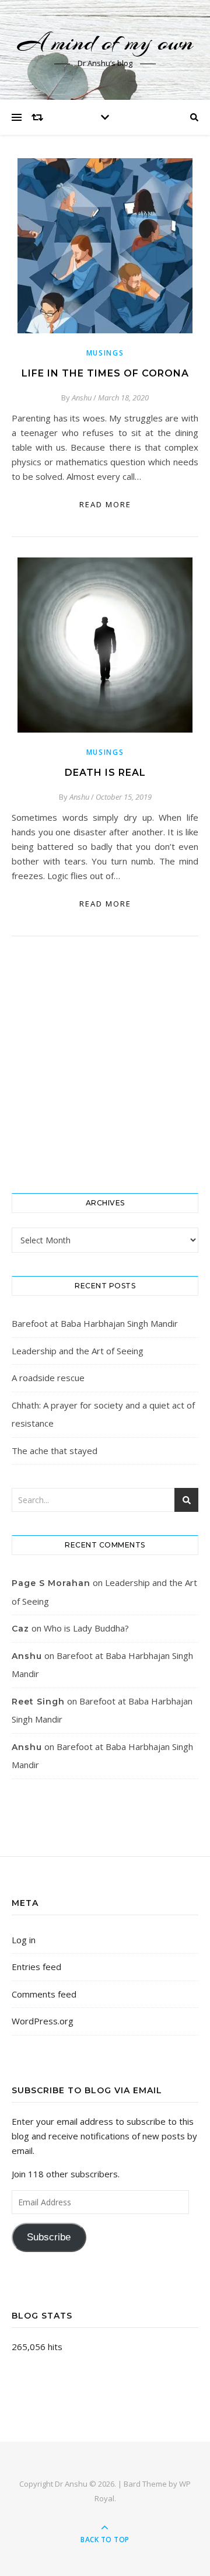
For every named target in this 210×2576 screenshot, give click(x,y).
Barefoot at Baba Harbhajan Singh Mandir (95, 1323)
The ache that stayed (55, 1451)
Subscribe (49, 2237)
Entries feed (36, 1967)
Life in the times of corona (105, 373)
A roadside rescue (48, 1378)
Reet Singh (38, 1702)
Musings (105, 353)
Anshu (82, 398)
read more (105, 504)
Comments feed (44, 1994)
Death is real (105, 773)
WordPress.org (43, 2021)
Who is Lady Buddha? (86, 1628)
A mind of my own (105, 42)
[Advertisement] (105, 1065)
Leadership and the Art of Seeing (78, 1351)
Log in (24, 1940)
